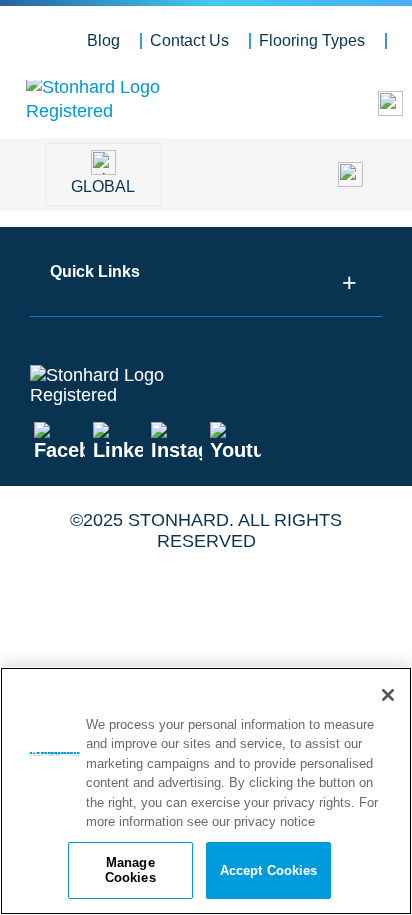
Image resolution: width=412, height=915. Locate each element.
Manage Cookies (130, 870)
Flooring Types (312, 40)
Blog (103, 40)
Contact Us (189, 40)
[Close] (388, 695)
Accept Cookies (269, 870)
